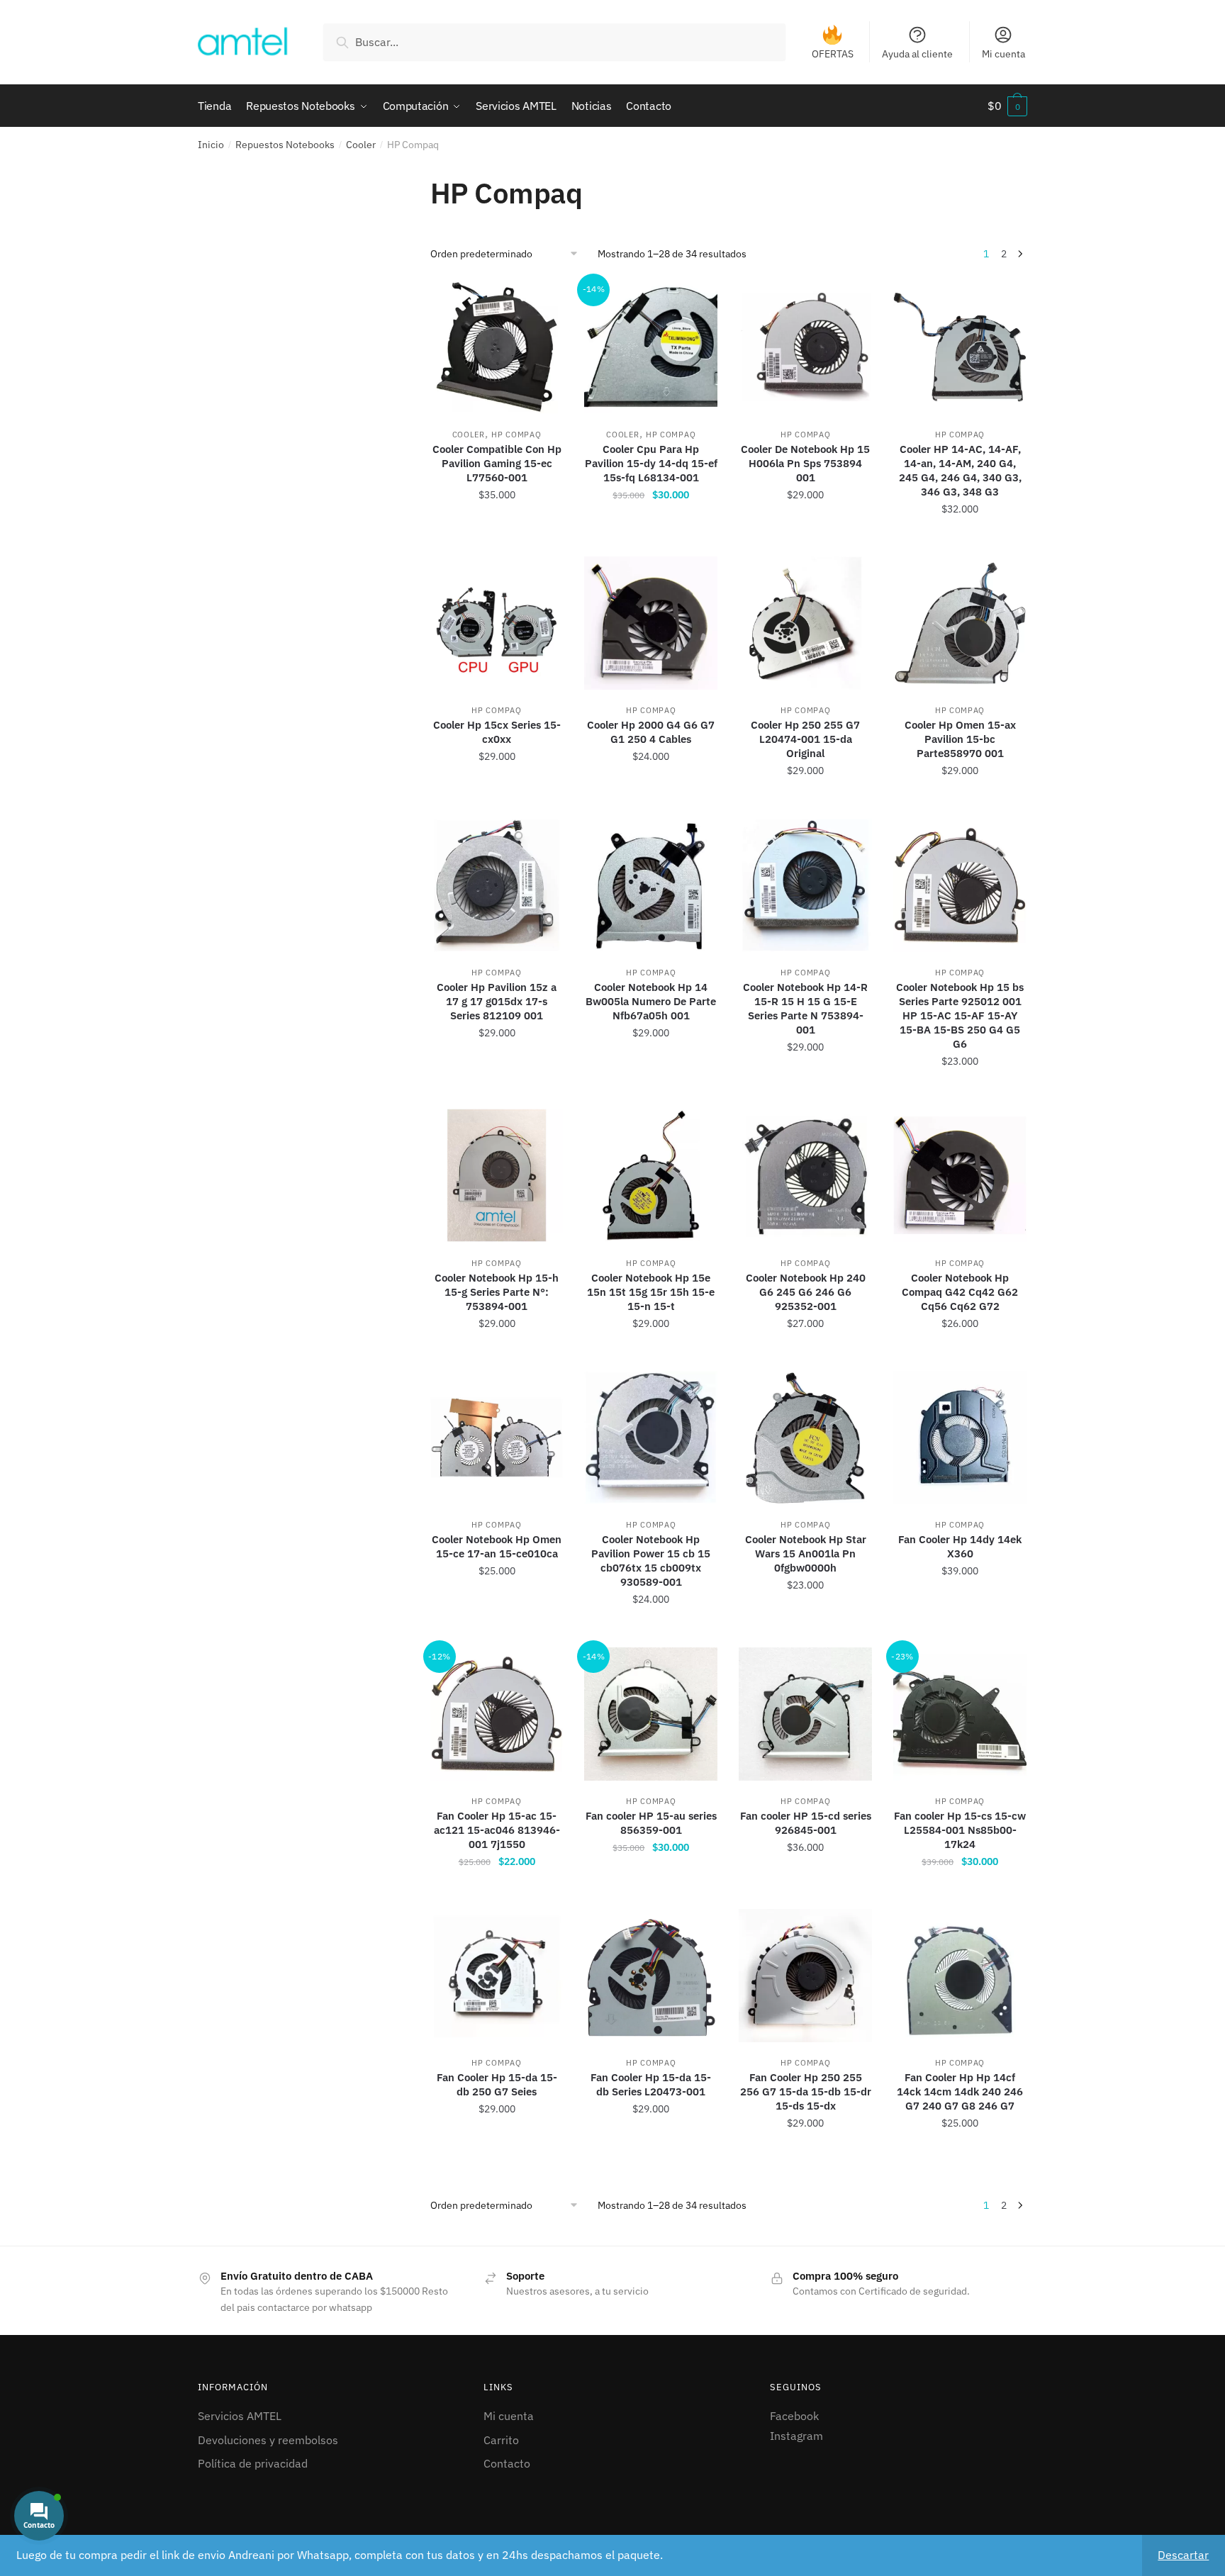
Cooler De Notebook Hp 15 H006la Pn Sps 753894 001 (805, 463)
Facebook (794, 2416)
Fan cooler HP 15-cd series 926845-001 (806, 1823)
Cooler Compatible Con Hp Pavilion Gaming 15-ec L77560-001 (497, 463)
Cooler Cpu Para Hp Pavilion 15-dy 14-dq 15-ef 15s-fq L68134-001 (651, 463)
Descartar (1183, 2555)
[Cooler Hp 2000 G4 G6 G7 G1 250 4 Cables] (651, 623)
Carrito (501, 2440)
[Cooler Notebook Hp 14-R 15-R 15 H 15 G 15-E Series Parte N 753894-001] (805, 885)
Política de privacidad (253, 2463)
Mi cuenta (1003, 54)
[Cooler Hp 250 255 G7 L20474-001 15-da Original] (805, 623)
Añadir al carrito (497, 540)
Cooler (361, 145)
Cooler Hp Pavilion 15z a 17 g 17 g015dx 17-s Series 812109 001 (497, 1001)
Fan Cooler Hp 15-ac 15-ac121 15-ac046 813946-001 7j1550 (497, 1830)
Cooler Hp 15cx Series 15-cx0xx (497, 732)
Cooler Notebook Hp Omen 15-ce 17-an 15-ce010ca (497, 1546)
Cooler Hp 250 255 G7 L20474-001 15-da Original (805, 739)
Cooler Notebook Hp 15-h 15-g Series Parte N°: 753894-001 (497, 1292)
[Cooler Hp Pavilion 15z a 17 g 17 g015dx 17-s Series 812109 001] (497, 885)
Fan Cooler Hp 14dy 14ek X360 (960, 1546)
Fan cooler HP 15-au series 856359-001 (651, 1823)
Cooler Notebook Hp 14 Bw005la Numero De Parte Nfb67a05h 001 (651, 1001)
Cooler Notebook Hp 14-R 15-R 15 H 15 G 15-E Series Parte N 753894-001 (805, 1008)
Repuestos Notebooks (285, 145)
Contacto (507, 2463)
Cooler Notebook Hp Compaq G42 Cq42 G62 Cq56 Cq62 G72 (960, 1292)
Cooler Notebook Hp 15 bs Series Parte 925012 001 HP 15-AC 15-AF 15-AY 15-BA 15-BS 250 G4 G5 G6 (960, 1015)
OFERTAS (833, 54)
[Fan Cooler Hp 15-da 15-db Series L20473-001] (651, 1976)
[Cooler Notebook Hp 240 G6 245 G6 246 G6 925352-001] (805, 1175)
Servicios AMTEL (240, 2416)
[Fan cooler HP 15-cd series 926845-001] (805, 1714)
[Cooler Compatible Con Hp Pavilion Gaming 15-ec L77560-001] (497, 347)
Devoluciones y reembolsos (268, 2440)
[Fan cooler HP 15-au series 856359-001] (651, 1714)
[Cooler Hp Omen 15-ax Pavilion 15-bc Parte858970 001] (960, 623)
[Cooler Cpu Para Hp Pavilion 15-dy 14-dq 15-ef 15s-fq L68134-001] (651, 347)
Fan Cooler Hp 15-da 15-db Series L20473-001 (651, 2084)
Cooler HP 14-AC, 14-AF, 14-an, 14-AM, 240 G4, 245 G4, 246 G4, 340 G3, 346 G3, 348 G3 (960, 470)
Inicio (211, 145)
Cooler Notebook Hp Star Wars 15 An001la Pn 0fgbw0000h (806, 1553)
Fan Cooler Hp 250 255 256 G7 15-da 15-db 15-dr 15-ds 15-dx (806, 2091)
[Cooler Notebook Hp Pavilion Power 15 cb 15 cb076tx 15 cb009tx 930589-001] (651, 1438)
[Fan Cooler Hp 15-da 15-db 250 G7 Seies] (497, 1976)
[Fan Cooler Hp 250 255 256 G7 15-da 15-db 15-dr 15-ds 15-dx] (805, 1976)
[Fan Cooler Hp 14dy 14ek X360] (960, 1438)
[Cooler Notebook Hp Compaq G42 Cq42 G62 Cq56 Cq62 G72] (960, 1175)
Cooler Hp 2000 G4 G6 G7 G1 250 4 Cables (651, 732)
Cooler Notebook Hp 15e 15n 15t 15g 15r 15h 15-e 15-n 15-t (651, 1292)
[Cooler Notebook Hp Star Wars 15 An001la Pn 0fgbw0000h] (805, 1438)
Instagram (796, 2436)
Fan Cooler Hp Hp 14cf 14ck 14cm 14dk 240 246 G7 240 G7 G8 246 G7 (960, 2091)
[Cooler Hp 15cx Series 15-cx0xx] (497, 623)
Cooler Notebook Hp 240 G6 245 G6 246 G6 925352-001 (806, 1292)
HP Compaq (516, 435)
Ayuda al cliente (917, 54)
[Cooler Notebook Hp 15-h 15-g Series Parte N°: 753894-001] (497, 1175)
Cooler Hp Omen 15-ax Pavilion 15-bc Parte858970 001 (960, 739)
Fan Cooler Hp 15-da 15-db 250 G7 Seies (497, 2084)
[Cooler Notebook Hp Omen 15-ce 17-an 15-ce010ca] (497, 1438)
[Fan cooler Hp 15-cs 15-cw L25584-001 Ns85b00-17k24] (960, 1714)
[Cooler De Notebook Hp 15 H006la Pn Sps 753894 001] (805, 347)
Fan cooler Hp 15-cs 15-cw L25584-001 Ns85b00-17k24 (960, 1830)
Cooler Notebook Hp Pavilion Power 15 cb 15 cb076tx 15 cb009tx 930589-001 (651, 1561)
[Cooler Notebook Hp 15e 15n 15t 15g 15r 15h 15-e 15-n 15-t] (651, 1175)
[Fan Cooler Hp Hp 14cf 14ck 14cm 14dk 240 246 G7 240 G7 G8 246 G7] (960, 1976)
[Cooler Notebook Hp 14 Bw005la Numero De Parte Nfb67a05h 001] (651, 885)
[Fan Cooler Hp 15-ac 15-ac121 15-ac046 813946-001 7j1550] (497, 1714)
